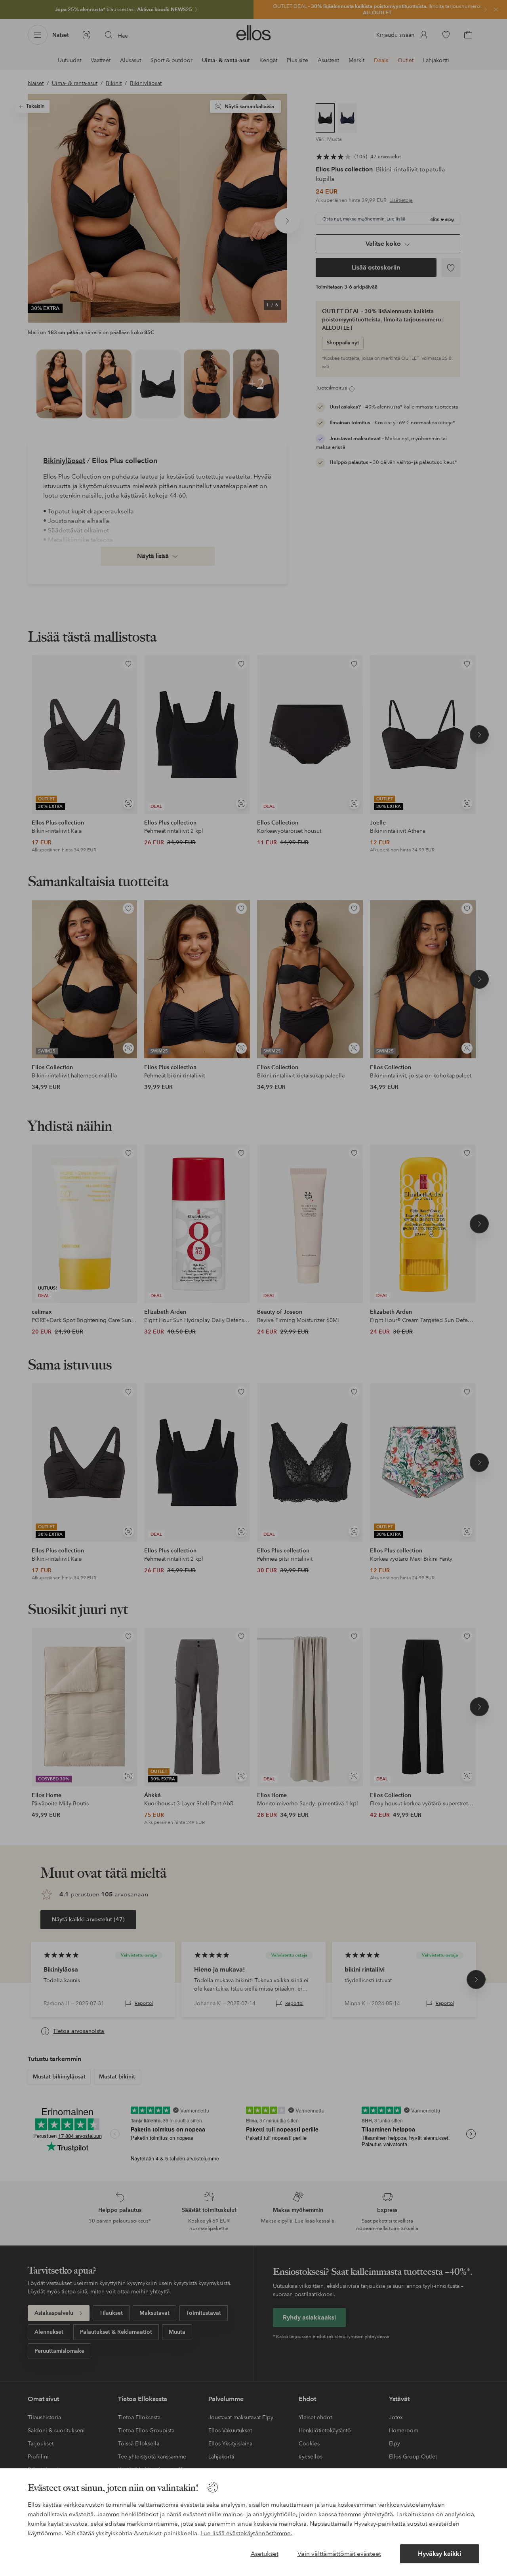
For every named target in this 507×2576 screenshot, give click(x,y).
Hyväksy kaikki (439, 2554)
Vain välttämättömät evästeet (339, 2554)
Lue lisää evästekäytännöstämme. (246, 2533)
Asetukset (265, 2554)
